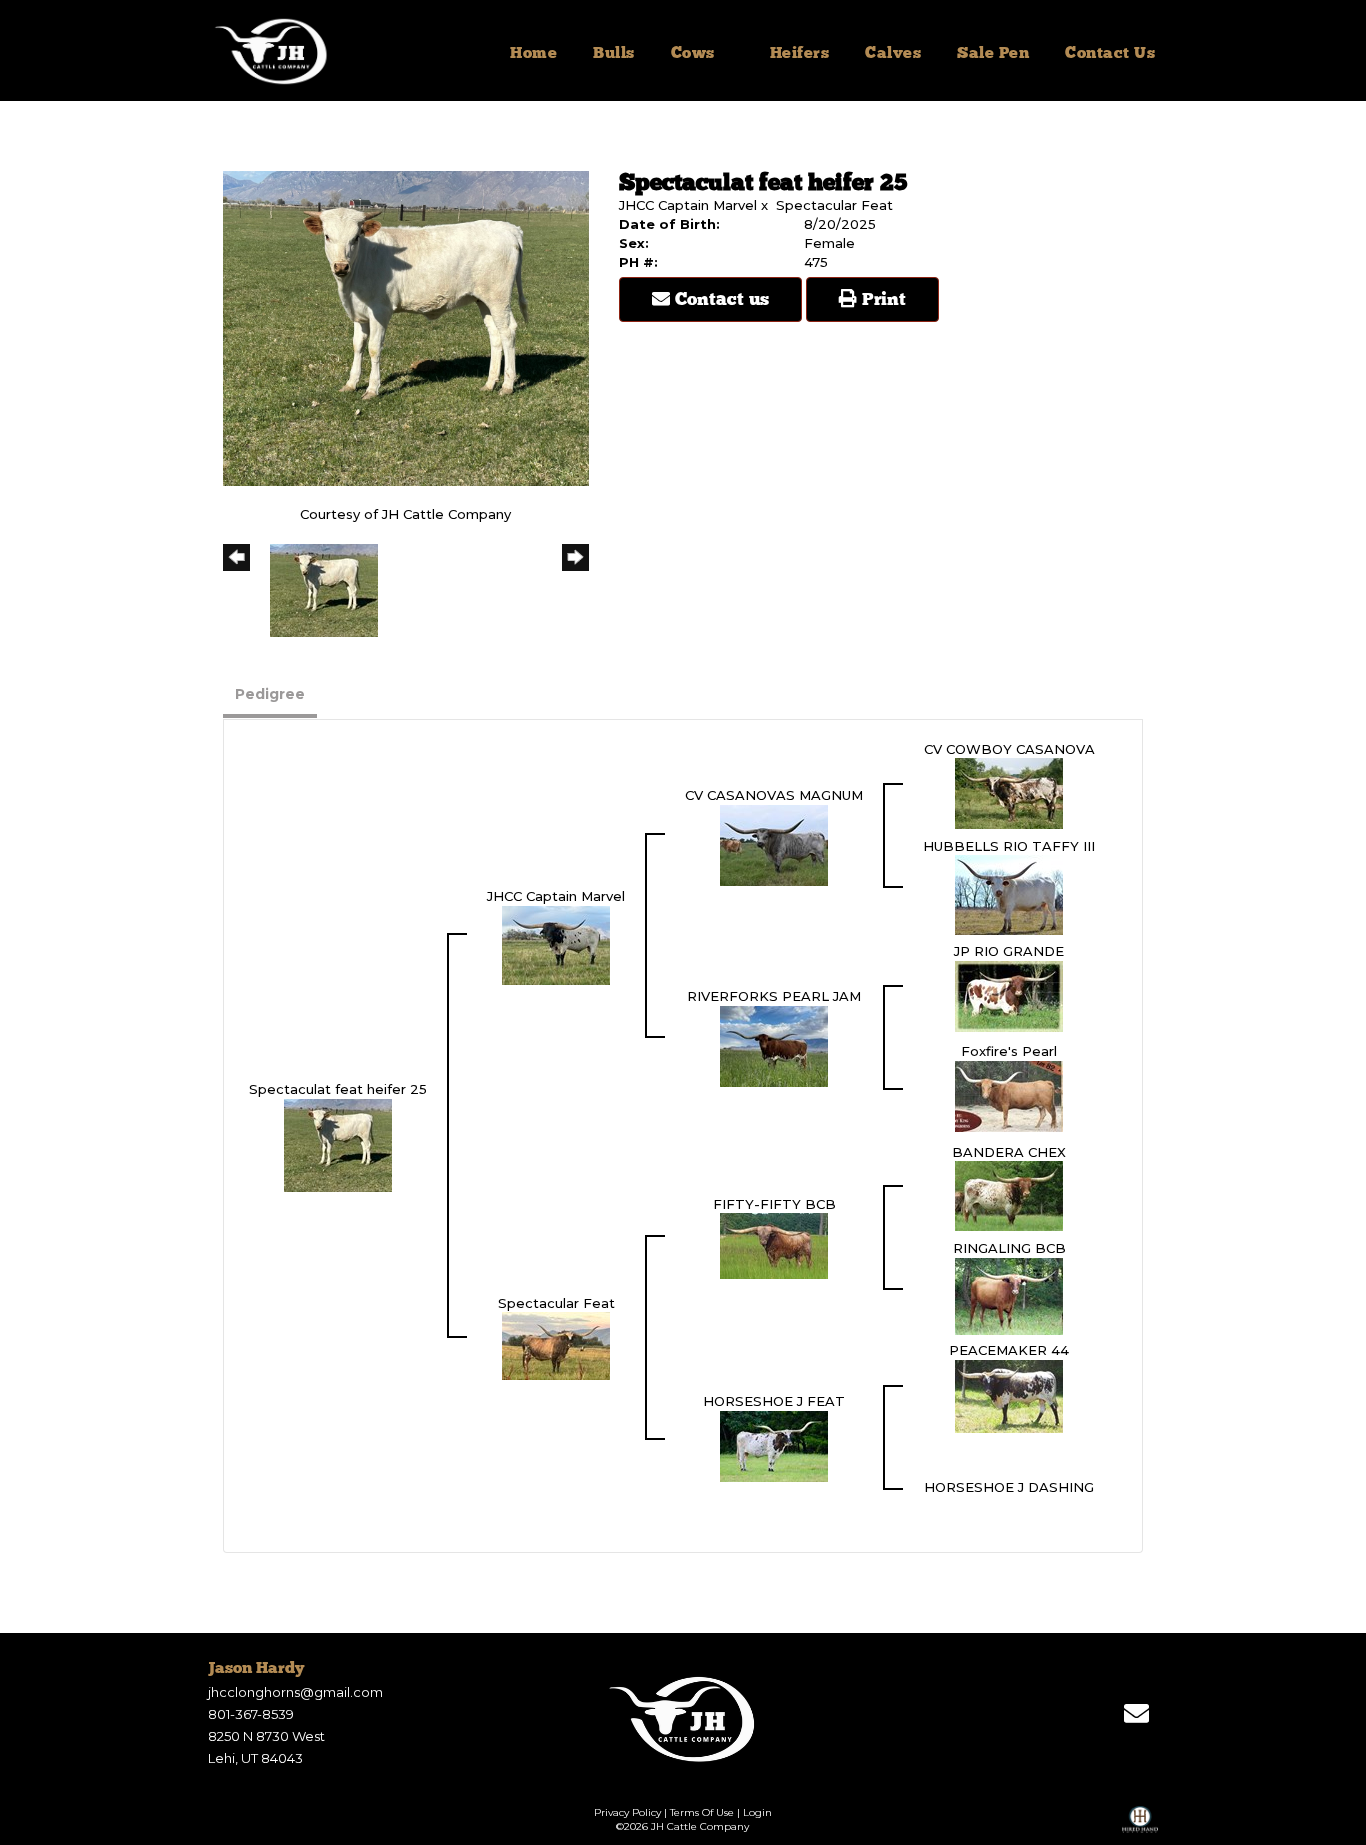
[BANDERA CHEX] (1009, 1195)
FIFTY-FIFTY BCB (774, 1204)
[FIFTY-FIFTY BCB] (774, 1245)
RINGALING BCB (1009, 1248)
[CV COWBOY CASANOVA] (1009, 792)
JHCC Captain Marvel (688, 205)
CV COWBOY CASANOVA (1009, 749)
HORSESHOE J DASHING (1009, 1487)
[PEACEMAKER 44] (1009, 1395)
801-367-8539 (251, 1714)
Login (757, 1812)
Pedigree (270, 694)
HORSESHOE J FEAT (774, 1401)
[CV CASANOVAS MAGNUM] (774, 844)
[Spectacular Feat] (556, 1345)
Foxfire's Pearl (1009, 1051)
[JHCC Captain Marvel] (556, 944)
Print (881, 300)
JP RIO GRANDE (1009, 951)
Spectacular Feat (834, 205)
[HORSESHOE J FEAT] (774, 1445)
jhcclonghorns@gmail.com (295, 1692)
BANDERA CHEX (1009, 1152)
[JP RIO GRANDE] (1009, 995)
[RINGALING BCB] (1009, 1295)
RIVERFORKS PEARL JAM (774, 996)
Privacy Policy (627, 1812)
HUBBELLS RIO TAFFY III (1009, 846)
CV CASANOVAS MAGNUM (774, 795)
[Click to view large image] (406, 327)
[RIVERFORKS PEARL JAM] (774, 1045)
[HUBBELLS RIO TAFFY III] (1009, 894)
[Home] (683, 1719)
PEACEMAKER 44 (1009, 1350)
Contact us (719, 300)
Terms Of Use (702, 1812)
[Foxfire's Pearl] (1009, 1095)
